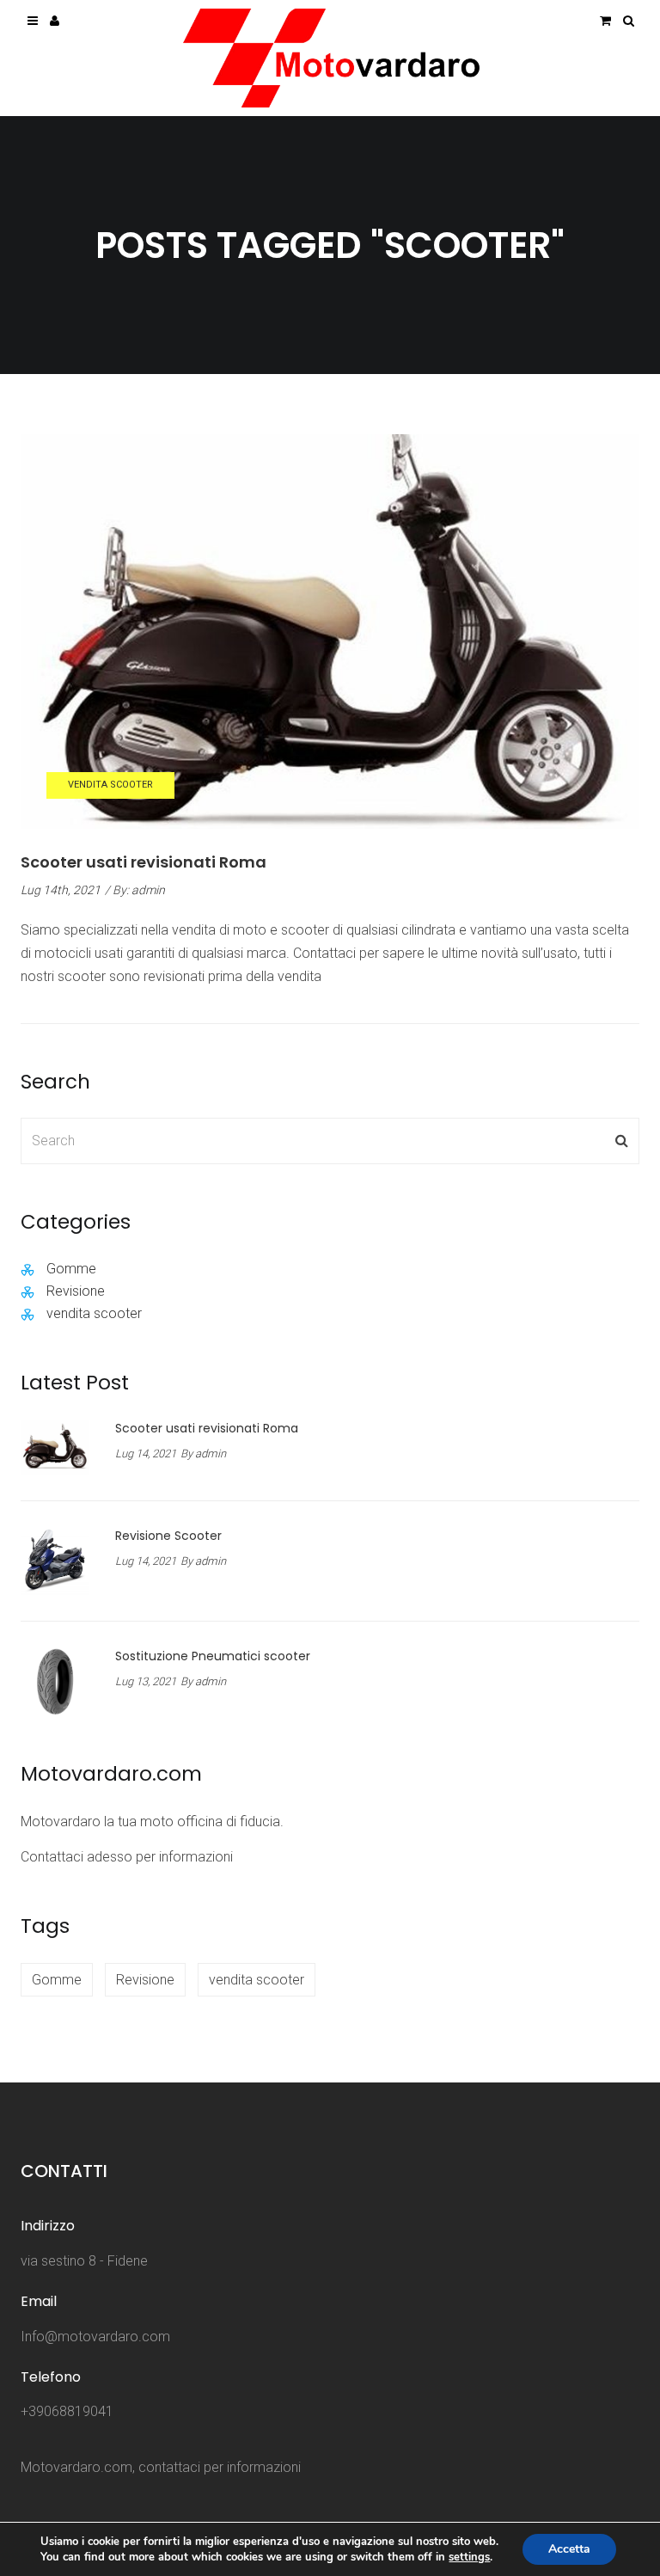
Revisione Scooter (168, 1536)
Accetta (569, 2549)
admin (148, 890)
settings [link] (469, 2557)
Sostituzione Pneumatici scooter (213, 1656)
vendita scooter (110, 785)
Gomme (71, 1269)
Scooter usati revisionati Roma (144, 862)
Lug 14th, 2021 (61, 890)
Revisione (76, 1291)
